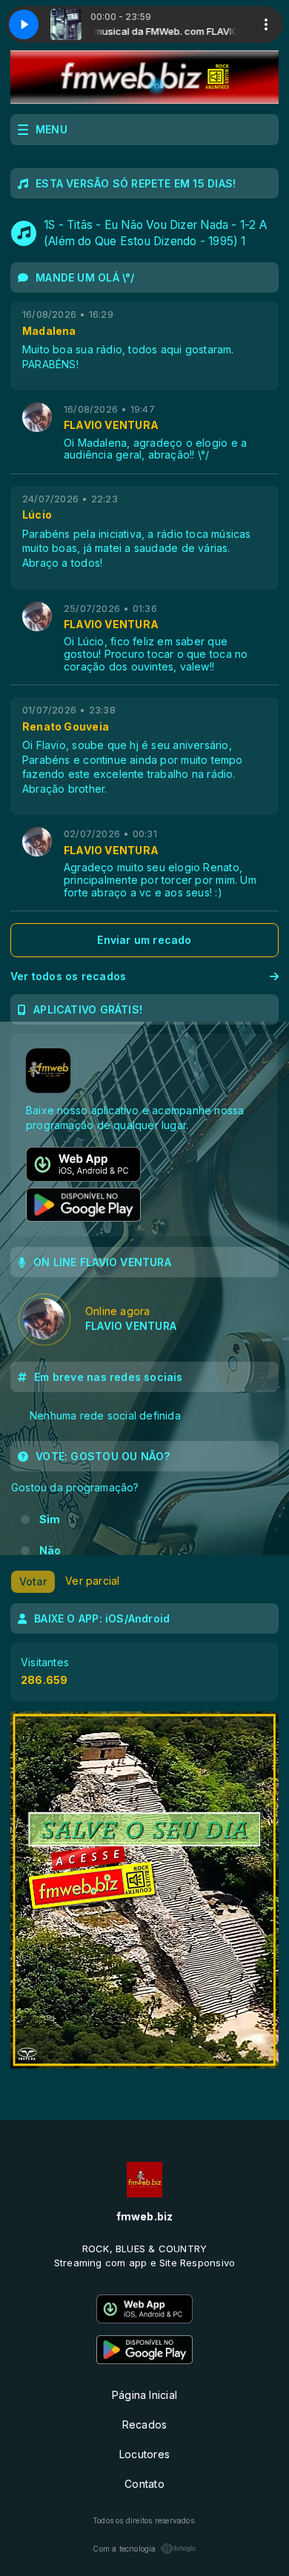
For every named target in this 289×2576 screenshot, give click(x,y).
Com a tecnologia (124, 2549)
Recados (144, 2424)
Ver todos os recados (68, 976)
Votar (33, 1581)
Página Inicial (144, 2395)
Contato (144, 2484)
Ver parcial (92, 1581)
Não (50, 1550)
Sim (50, 1519)
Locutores (144, 2454)
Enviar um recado (144, 940)
